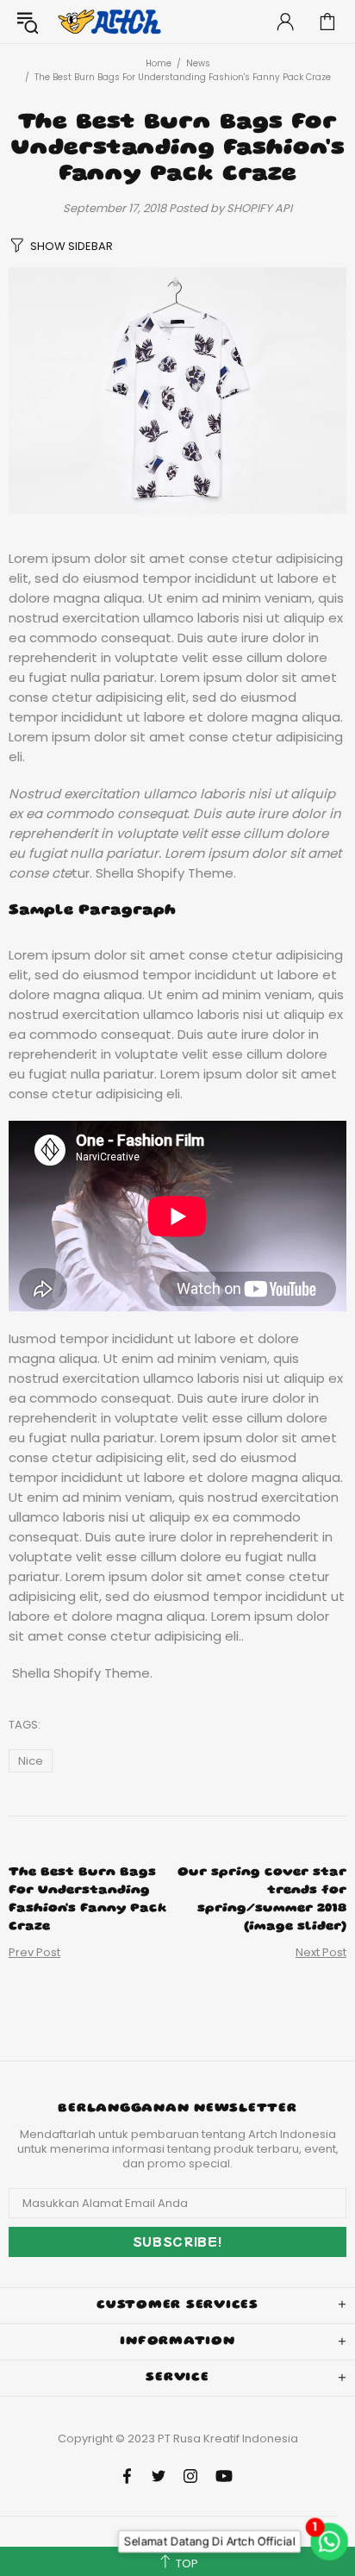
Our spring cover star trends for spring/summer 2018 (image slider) (262, 1900)
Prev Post (34, 1952)
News (198, 63)
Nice (31, 1761)
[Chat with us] (326, 2542)
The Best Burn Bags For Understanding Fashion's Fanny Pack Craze (88, 1900)
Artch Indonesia (111, 22)
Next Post (321, 1952)
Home (159, 63)
